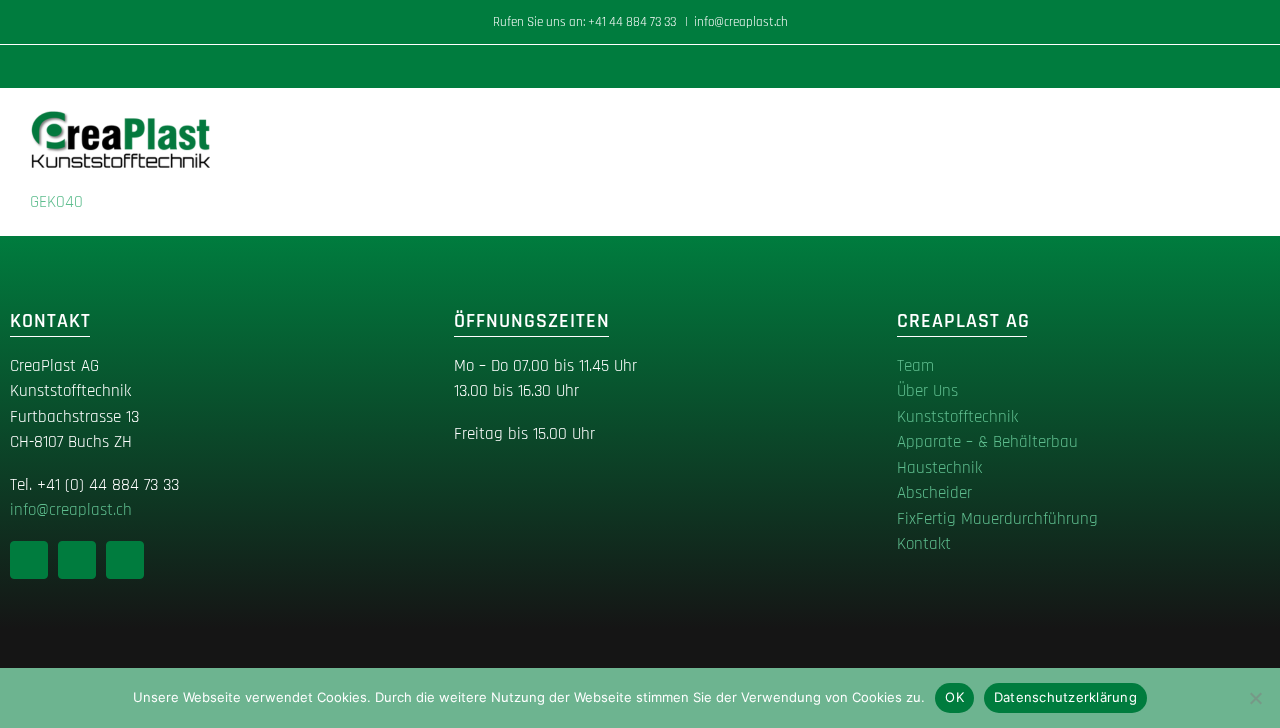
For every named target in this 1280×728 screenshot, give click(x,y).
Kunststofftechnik (957, 417)
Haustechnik (939, 468)
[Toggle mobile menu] (1242, 119)
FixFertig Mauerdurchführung (997, 519)
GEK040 (56, 202)
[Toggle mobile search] (1206, 119)
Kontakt (924, 544)
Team (915, 366)
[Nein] (1255, 698)
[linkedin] (29, 560)
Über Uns (927, 391)
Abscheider (934, 493)
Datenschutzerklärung (1065, 697)
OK (954, 697)
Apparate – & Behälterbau (987, 442)
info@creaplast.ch (741, 22)
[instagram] (77, 560)
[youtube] (125, 560)
